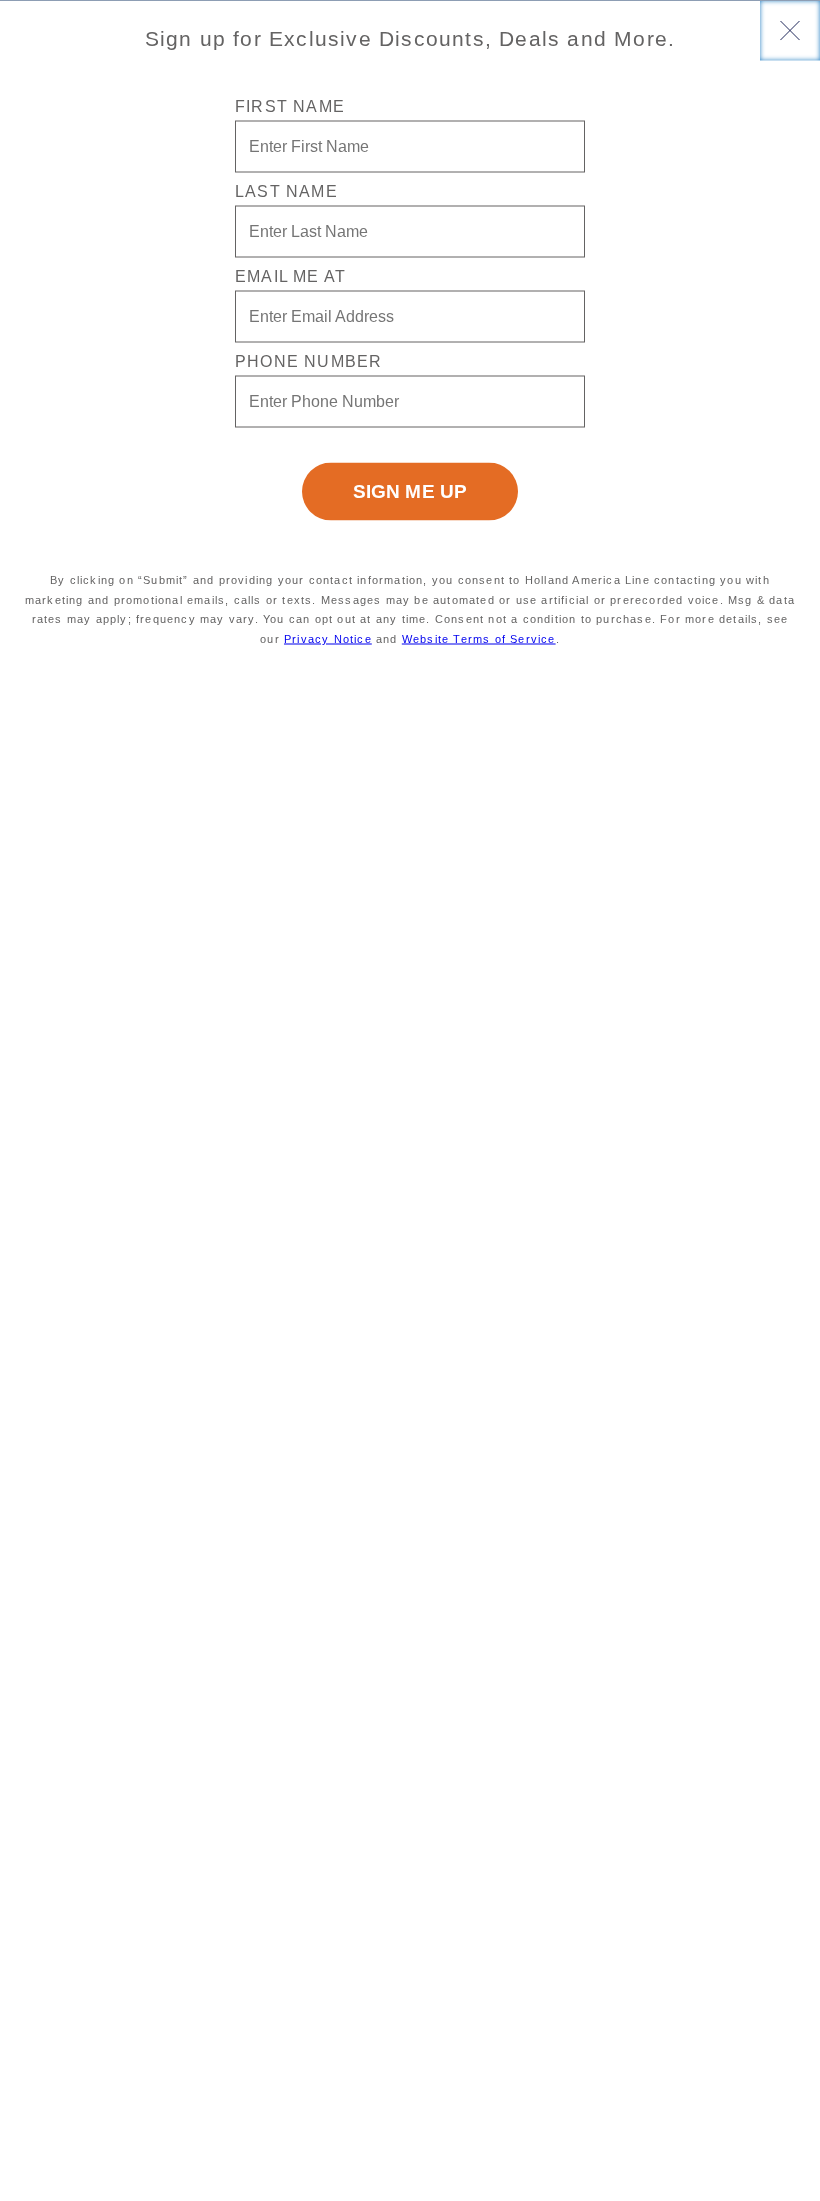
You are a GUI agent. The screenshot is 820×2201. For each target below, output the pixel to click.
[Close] (790, 30)
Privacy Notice (328, 639)
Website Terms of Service (479, 639)
